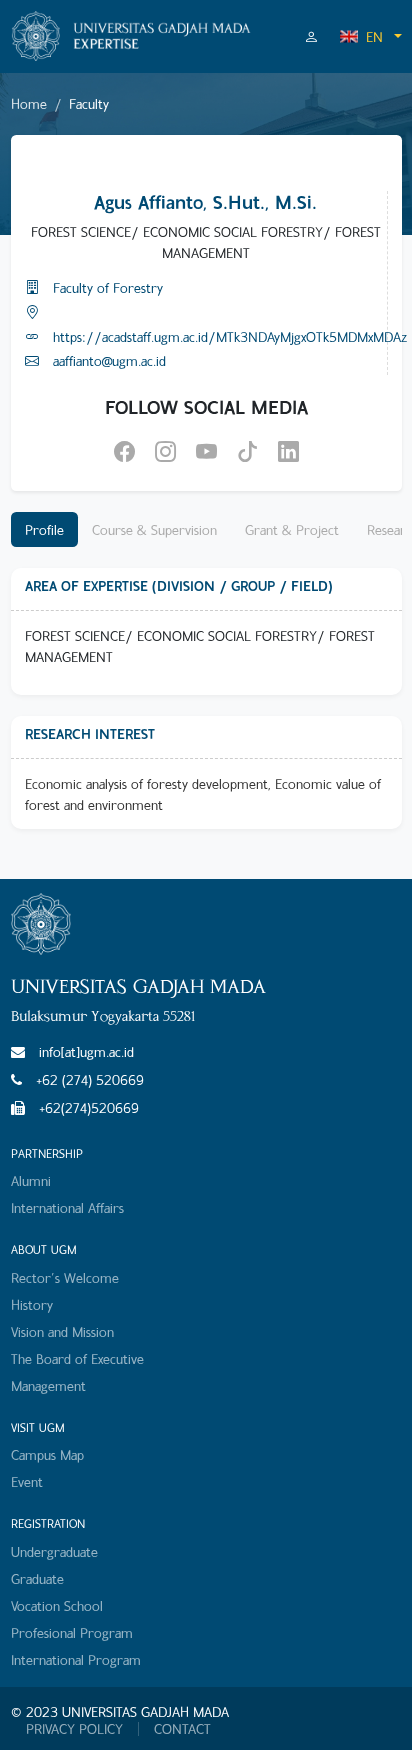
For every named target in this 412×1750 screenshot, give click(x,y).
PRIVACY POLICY (74, 1729)
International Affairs (67, 1207)
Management (48, 1385)
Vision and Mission (62, 1331)
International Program (76, 1659)
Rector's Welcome (65, 1277)
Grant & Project (292, 529)
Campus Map (47, 1454)
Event (27, 1481)
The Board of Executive (77, 1358)
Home (29, 103)
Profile (44, 529)
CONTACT (182, 1729)
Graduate (37, 1578)
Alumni (31, 1180)
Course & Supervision (154, 529)
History (32, 1304)
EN (374, 36)
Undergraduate (54, 1551)
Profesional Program (72, 1632)
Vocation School (57, 1605)
